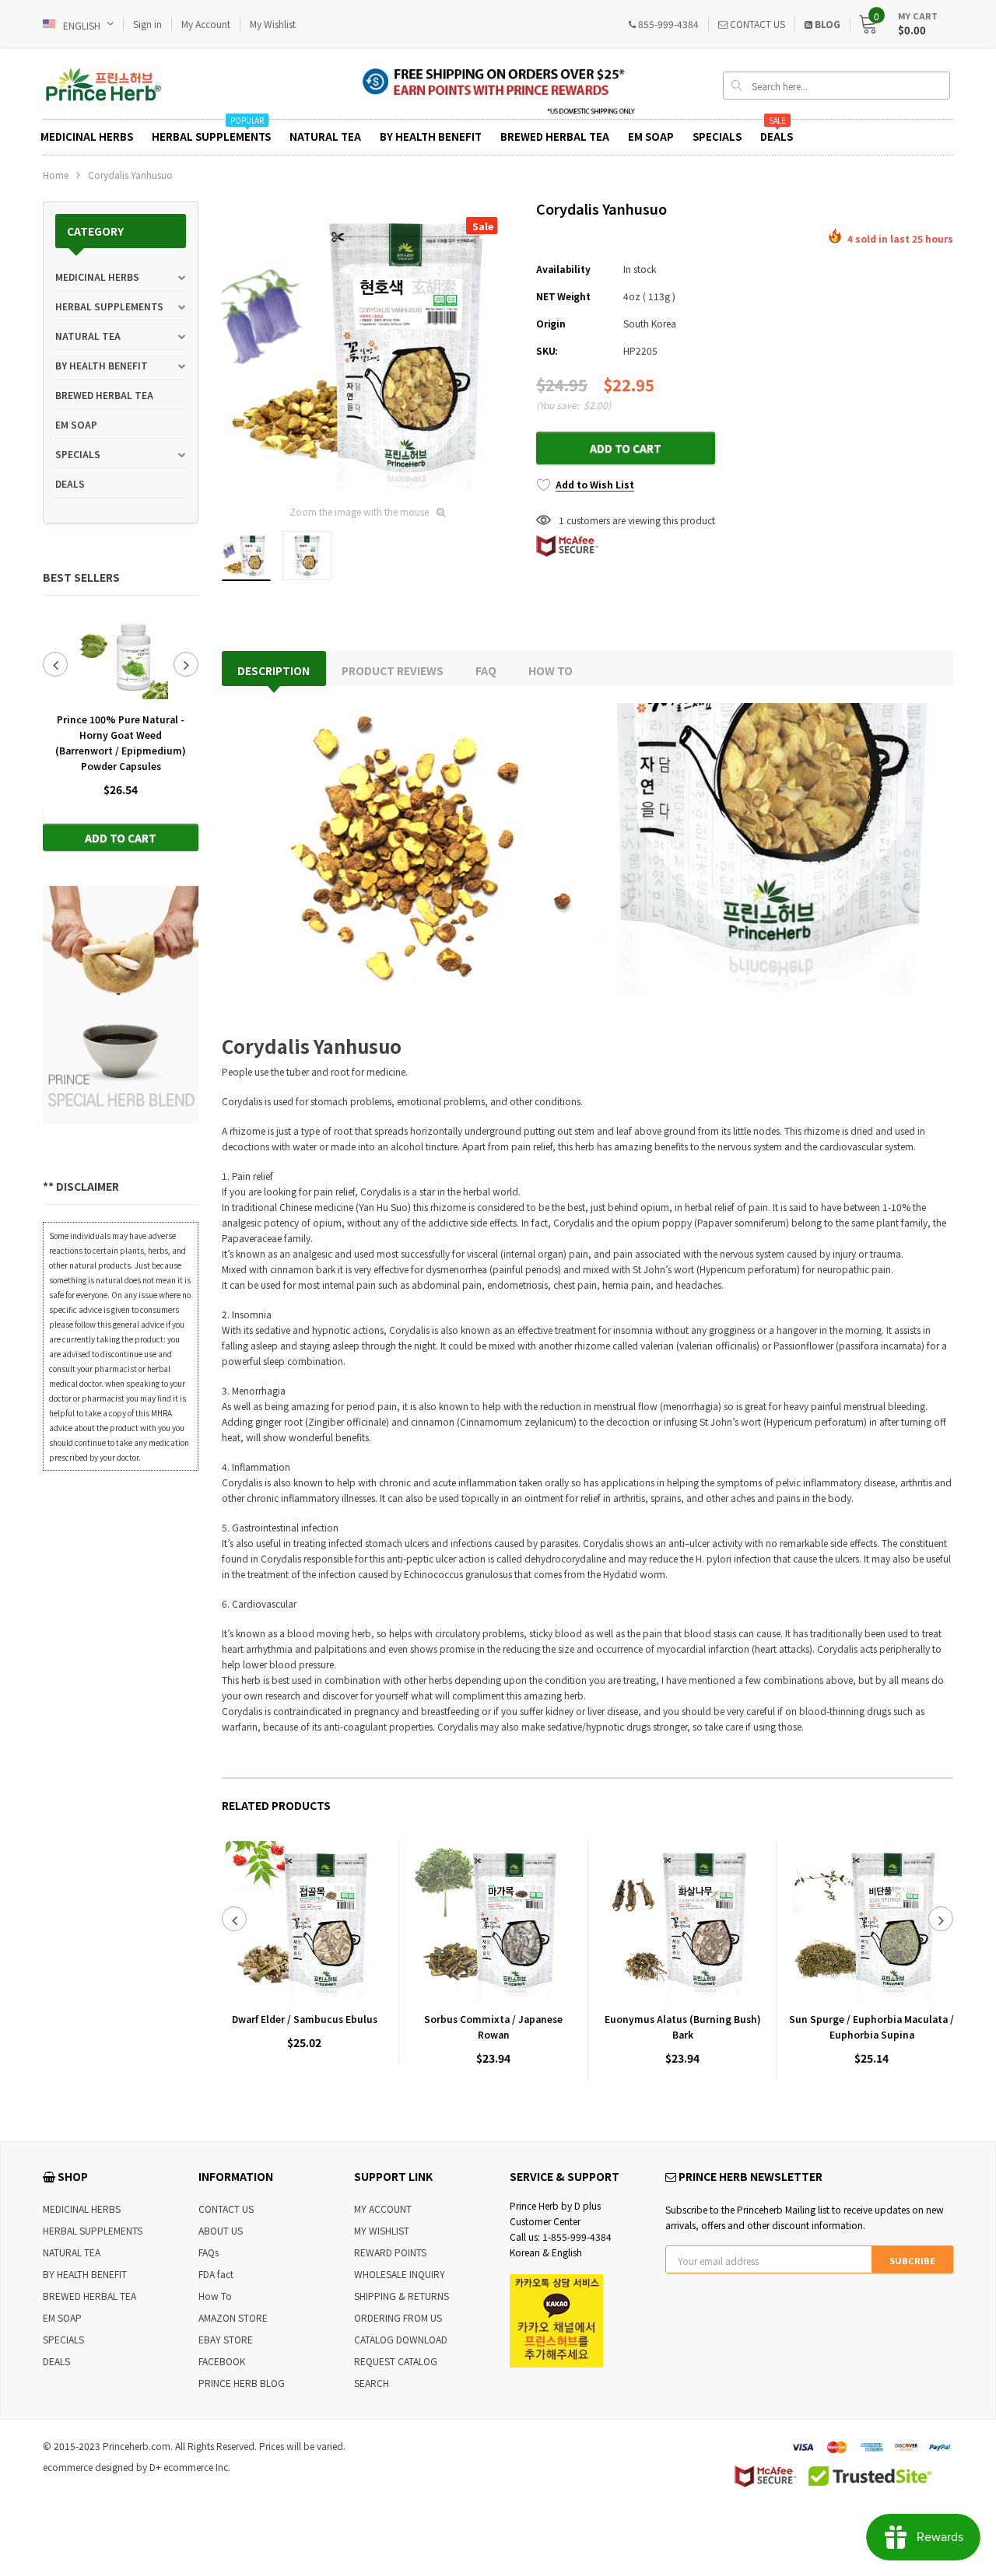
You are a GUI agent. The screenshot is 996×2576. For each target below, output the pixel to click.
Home (56, 175)
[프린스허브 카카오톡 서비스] (556, 2320)
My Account (206, 24)
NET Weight (563, 296)
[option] (121, 730)
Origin (551, 323)
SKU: (547, 350)
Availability (563, 269)
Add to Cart (121, 838)
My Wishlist (273, 24)
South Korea (650, 323)
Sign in (147, 24)
